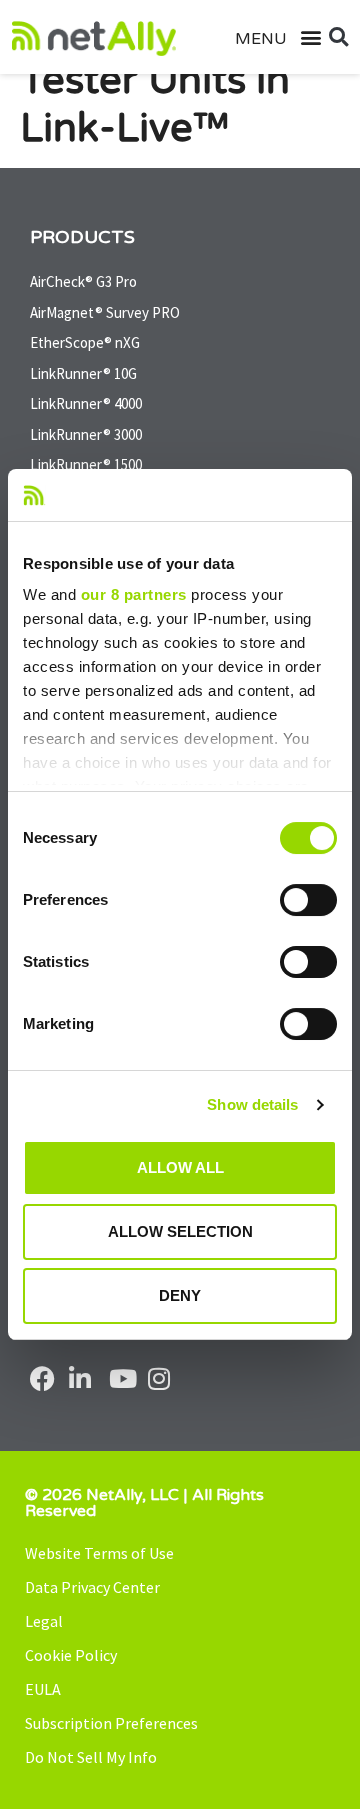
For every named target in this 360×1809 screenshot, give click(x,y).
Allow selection (180, 1231)
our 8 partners (134, 594)
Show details (252, 1104)
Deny (180, 1295)
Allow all (180, 1167)
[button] (301, 37)
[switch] (308, 900)
